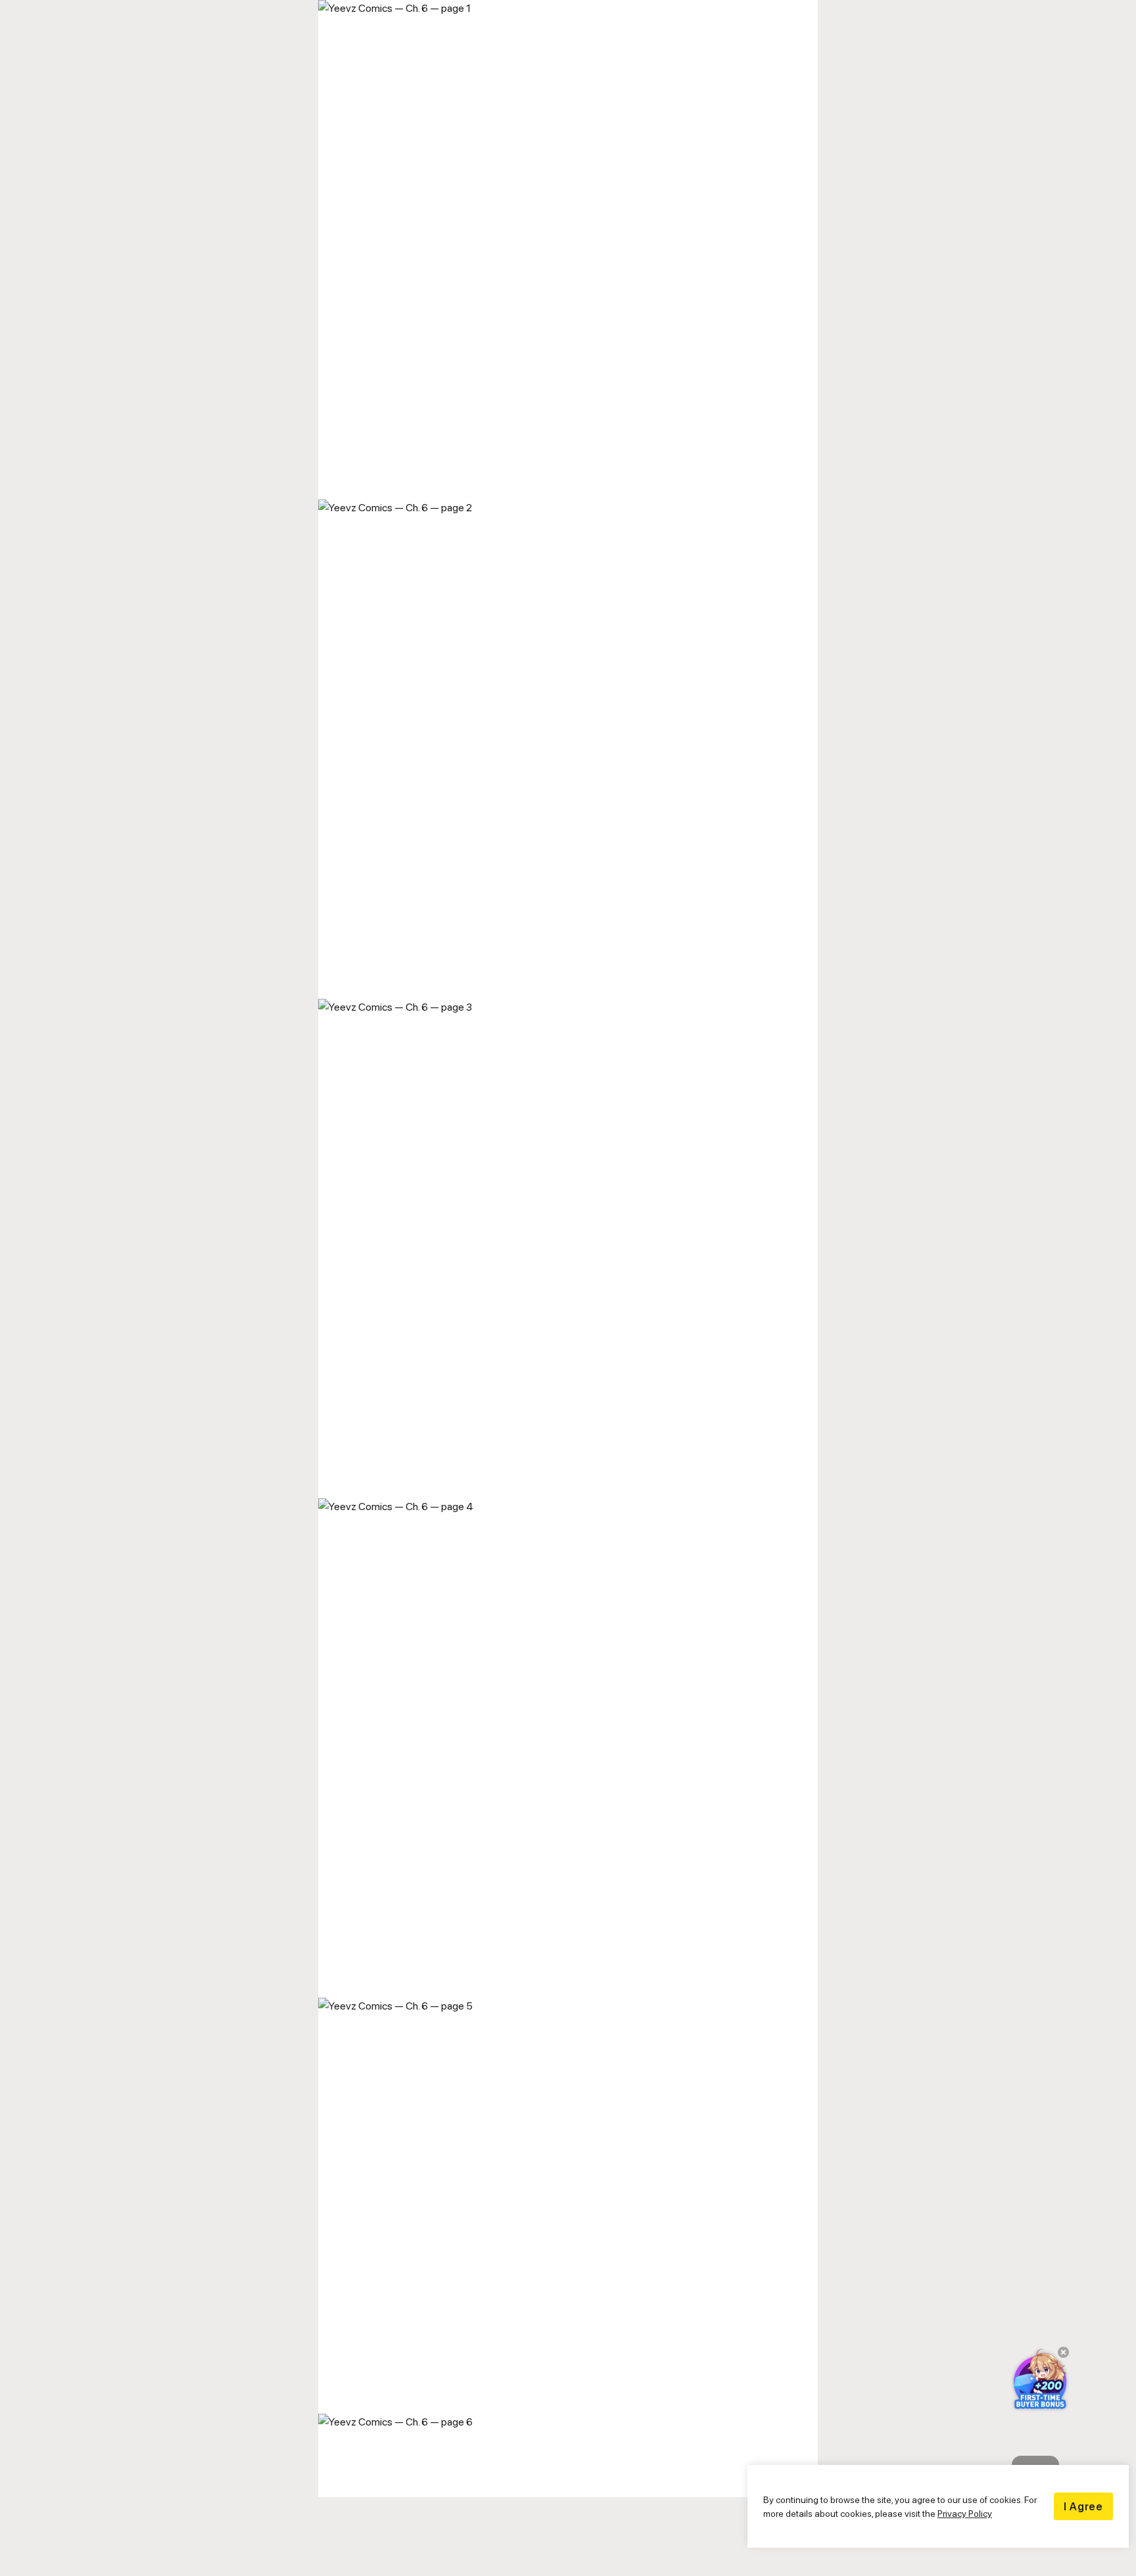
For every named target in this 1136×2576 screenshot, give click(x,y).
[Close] (1059, 2357)
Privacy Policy (965, 2513)
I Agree (1083, 2506)
